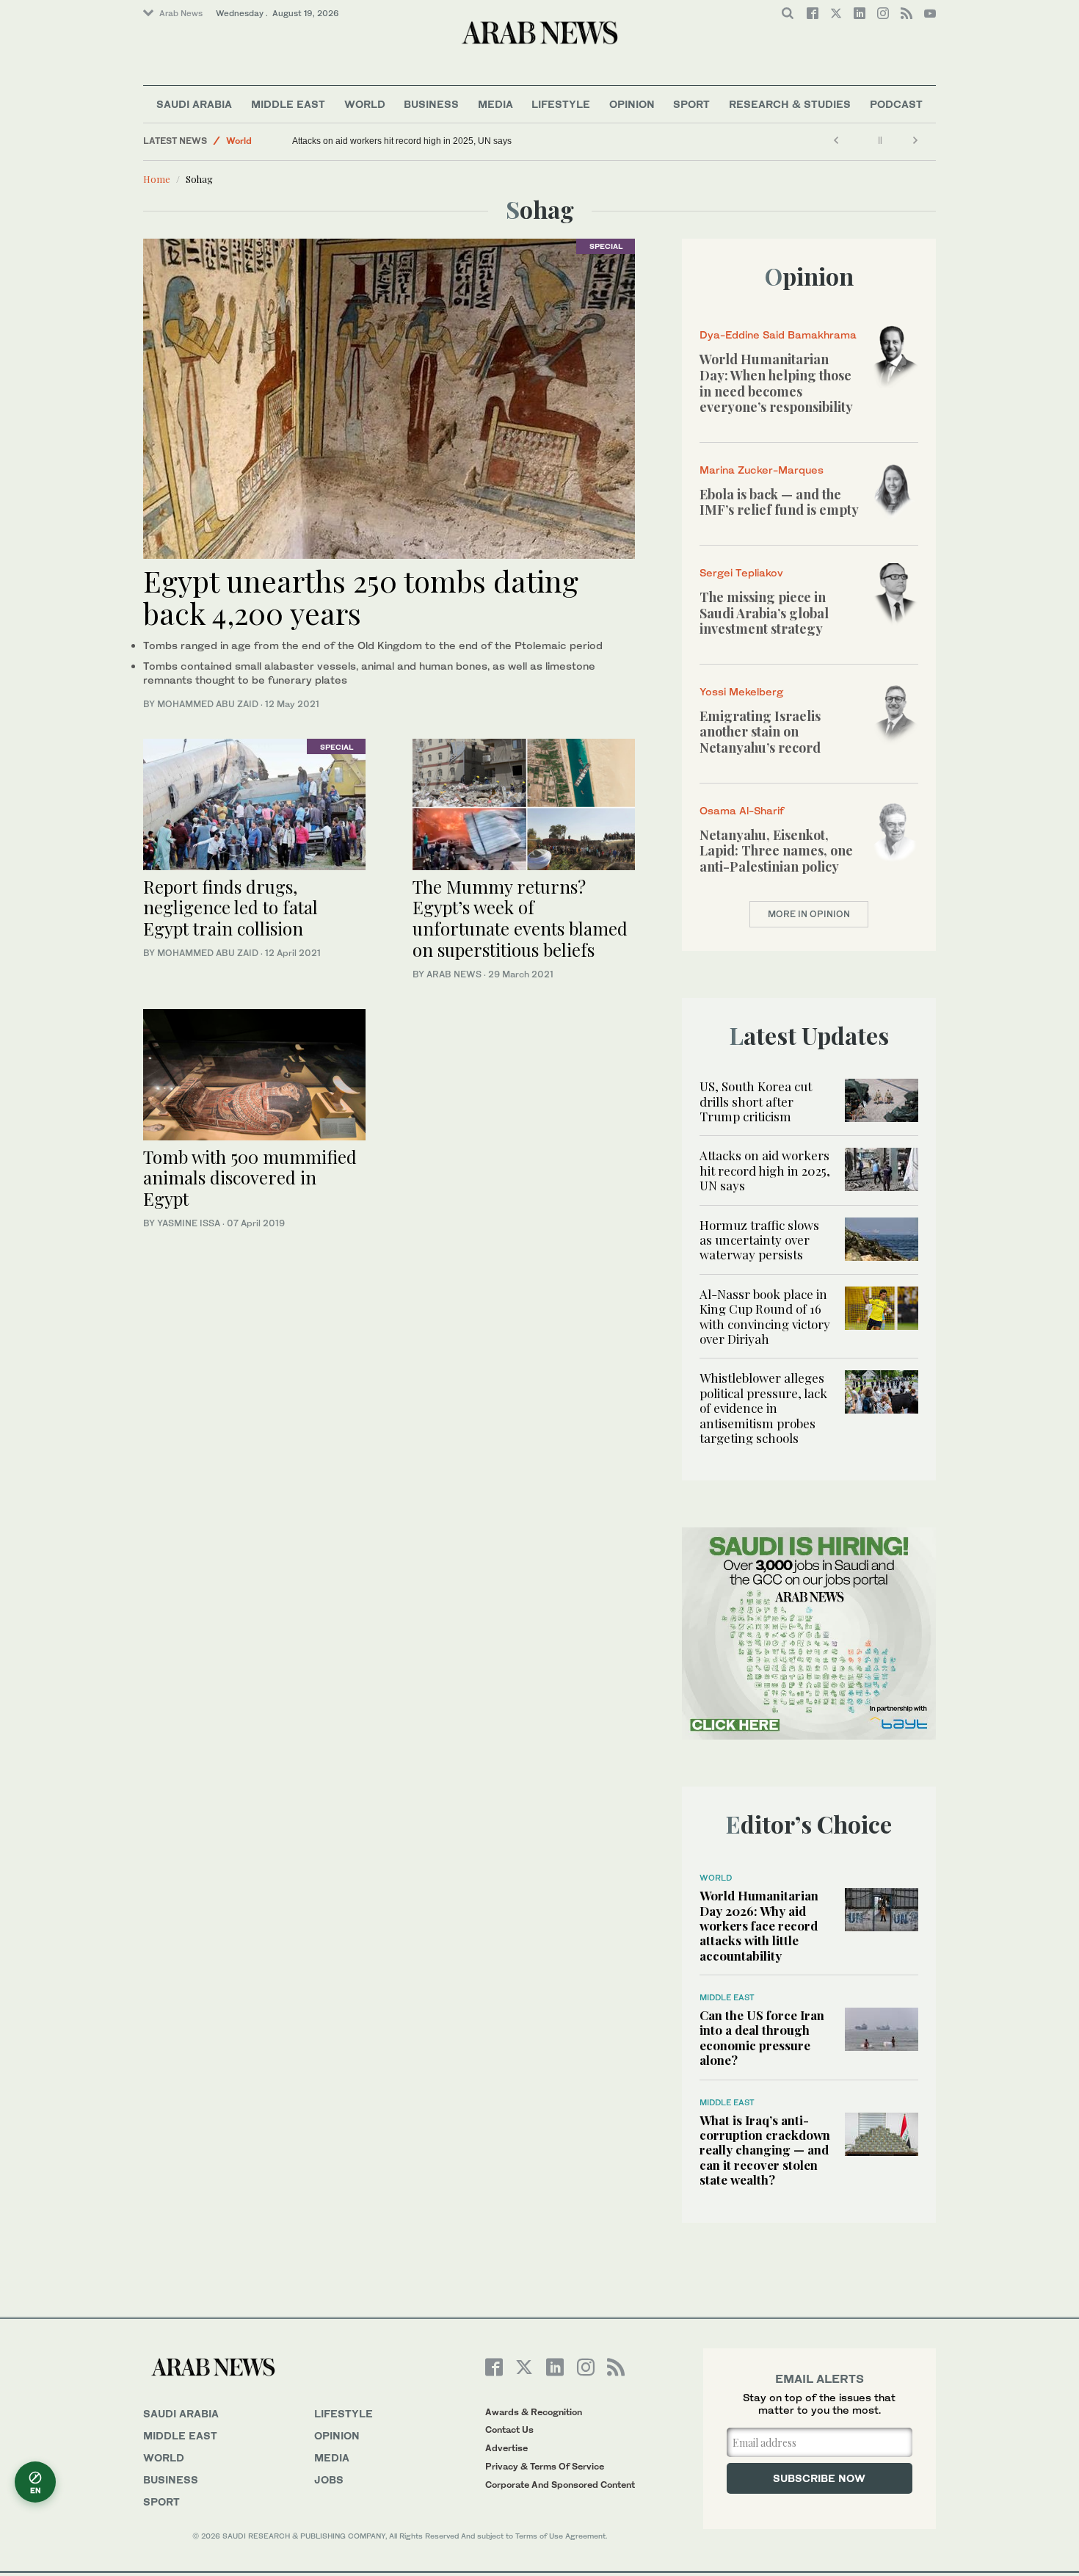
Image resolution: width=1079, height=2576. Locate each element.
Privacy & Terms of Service (545, 2466)
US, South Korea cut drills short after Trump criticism (756, 1101)
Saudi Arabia (194, 104)
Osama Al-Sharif (742, 810)
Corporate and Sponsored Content (560, 2485)
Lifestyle (561, 104)
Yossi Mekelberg (741, 691)
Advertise (506, 2448)
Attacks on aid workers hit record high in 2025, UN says (402, 141)
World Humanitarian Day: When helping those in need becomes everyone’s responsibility (776, 383)
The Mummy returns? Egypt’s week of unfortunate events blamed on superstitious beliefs (520, 918)
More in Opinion (809, 914)
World (365, 104)
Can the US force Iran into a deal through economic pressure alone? (762, 2037)
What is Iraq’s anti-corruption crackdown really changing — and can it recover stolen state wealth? (765, 2150)
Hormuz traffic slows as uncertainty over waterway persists (759, 1240)
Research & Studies (790, 104)
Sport (691, 104)
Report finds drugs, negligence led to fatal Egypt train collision (230, 908)
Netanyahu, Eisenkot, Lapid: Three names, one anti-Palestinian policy (776, 851)
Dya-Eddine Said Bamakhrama (778, 334)
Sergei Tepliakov (741, 572)
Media (495, 104)
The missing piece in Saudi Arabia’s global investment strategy (764, 613)
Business (431, 104)
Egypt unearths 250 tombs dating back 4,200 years (361, 597)
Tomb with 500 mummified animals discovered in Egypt (250, 1178)
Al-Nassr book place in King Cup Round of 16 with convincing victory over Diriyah (765, 1316)
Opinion (632, 104)
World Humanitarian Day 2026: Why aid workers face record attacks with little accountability (759, 1925)
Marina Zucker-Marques (762, 470)
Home (157, 179)
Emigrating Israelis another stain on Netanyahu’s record (760, 732)
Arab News (181, 13)
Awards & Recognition (534, 2412)
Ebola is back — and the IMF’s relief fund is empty (779, 502)
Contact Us (509, 2430)
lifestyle (344, 2413)
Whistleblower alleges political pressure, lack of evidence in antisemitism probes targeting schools (763, 1408)
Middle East (288, 104)
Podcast (896, 104)
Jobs (329, 2479)
